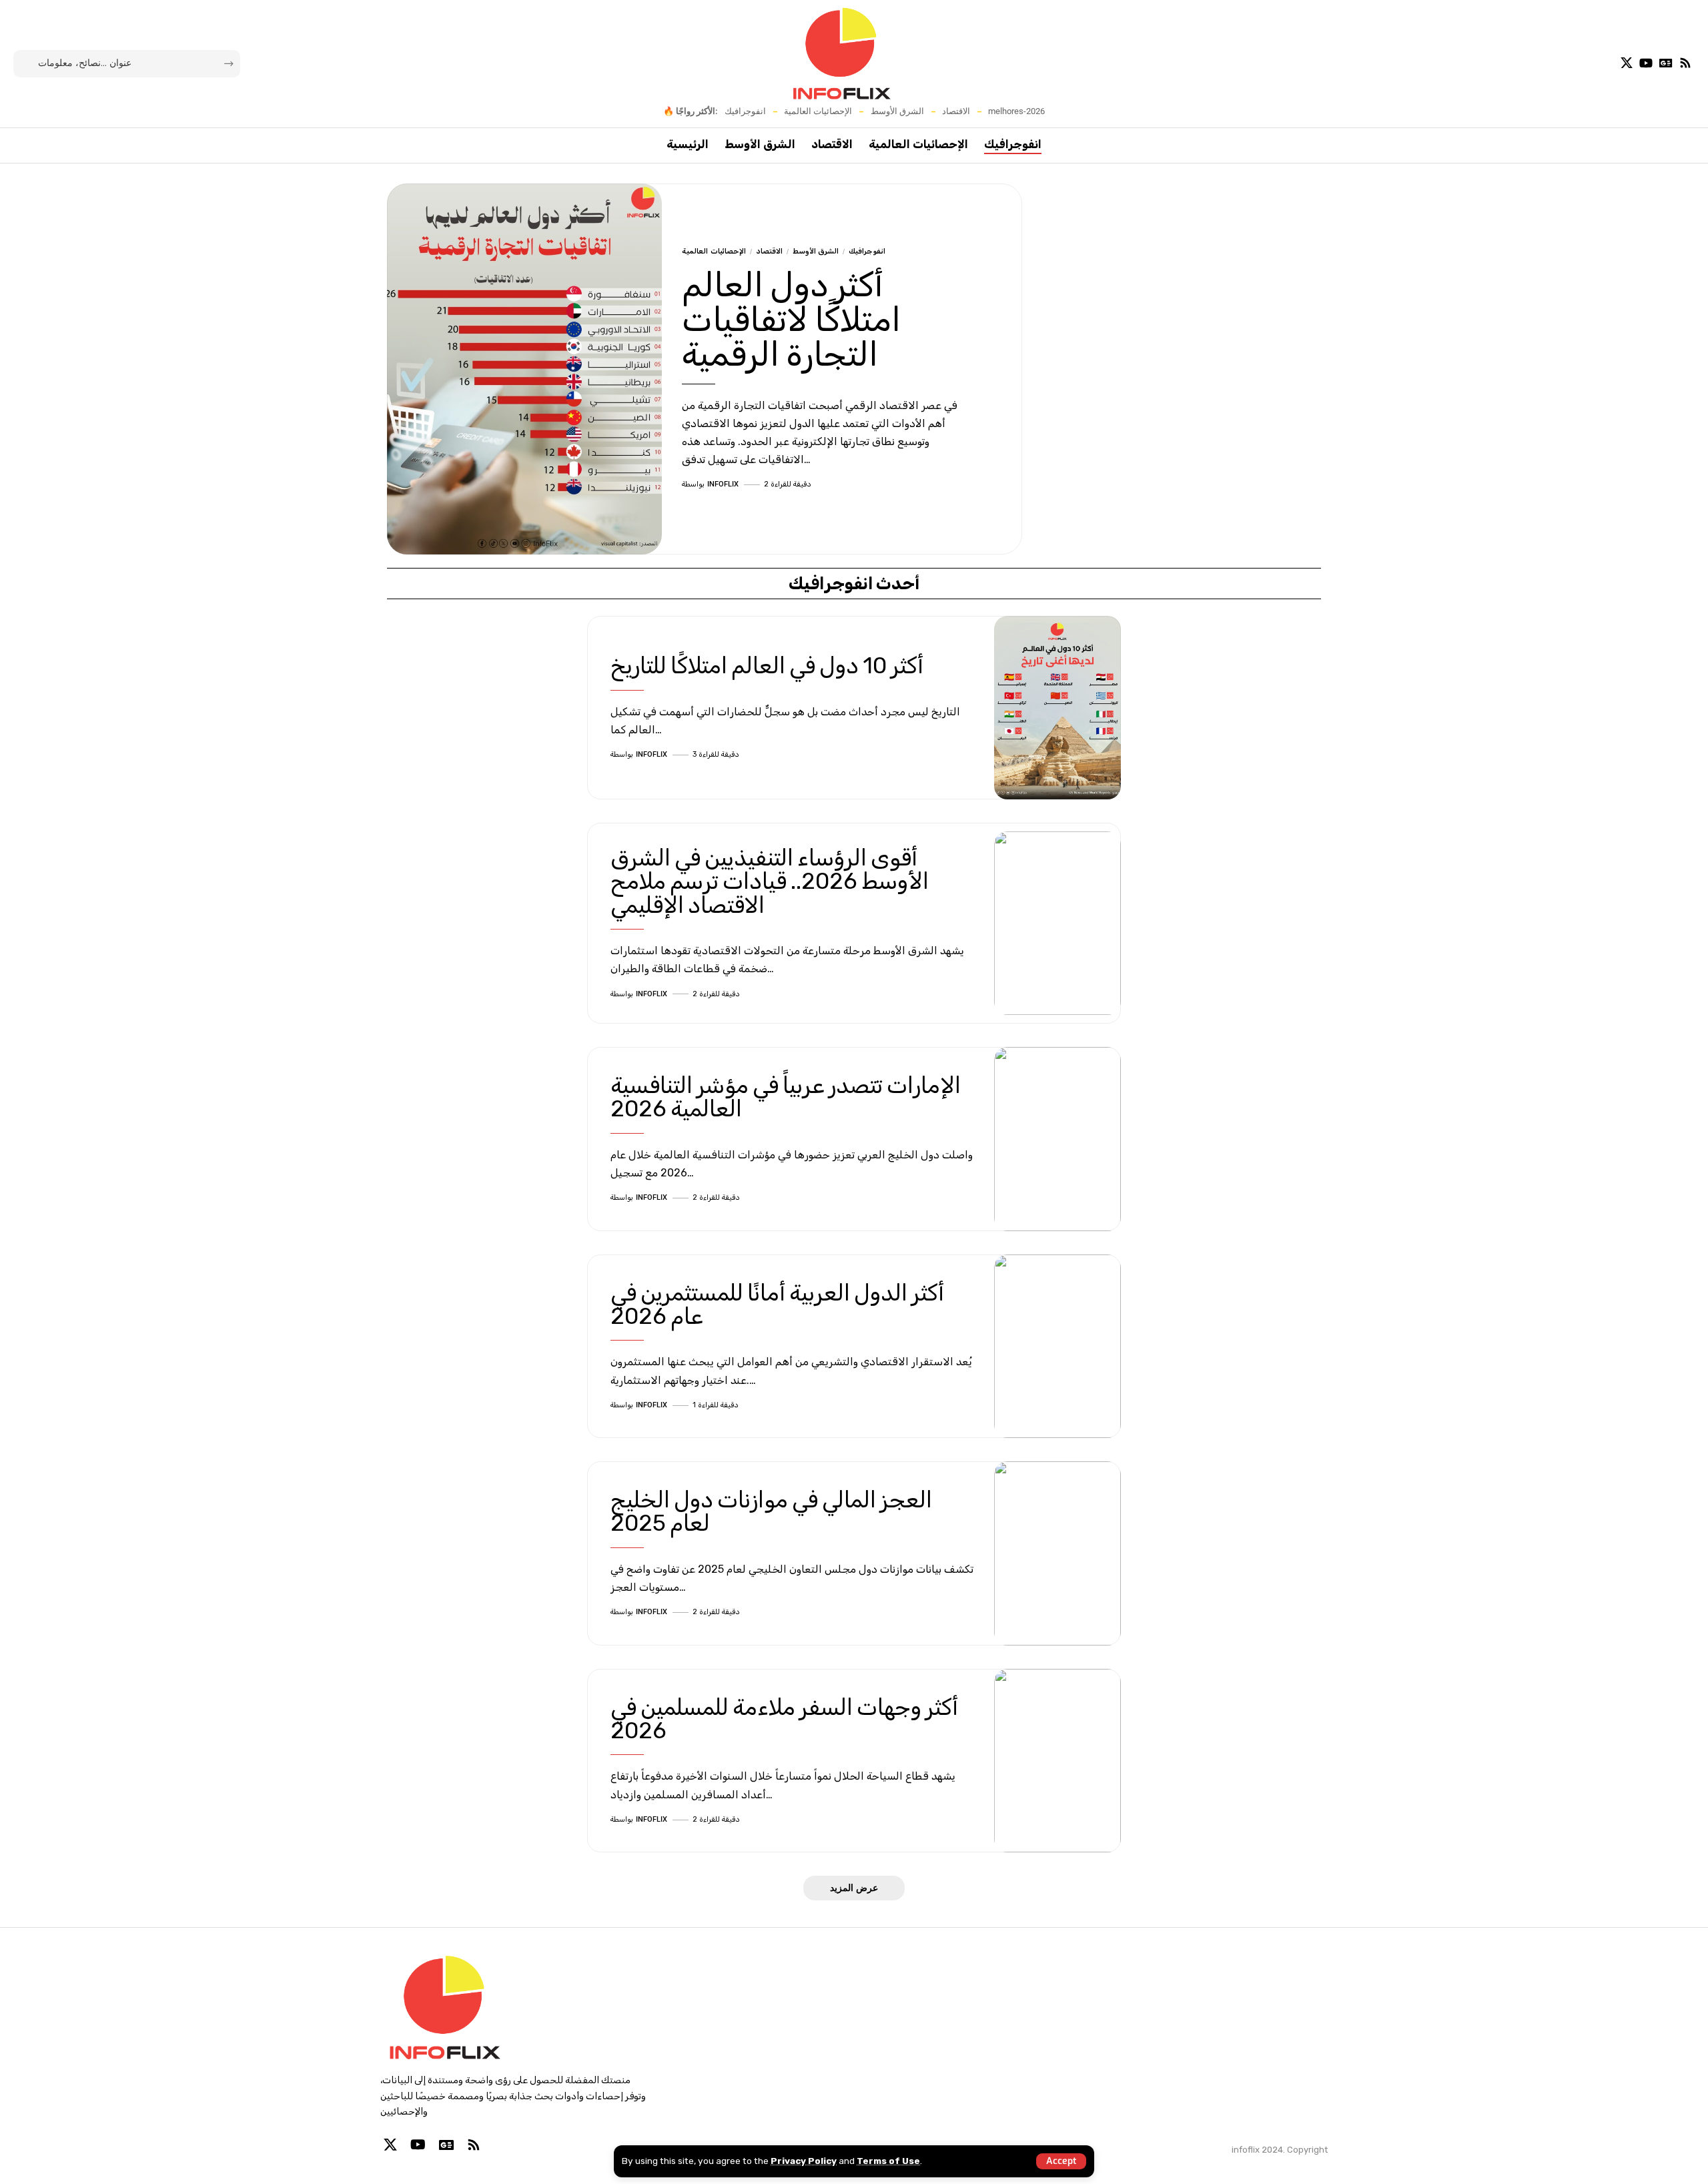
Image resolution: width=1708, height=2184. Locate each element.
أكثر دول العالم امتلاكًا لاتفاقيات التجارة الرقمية (791, 320)
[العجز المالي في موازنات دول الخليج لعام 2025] (1057, 1553)
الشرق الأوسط (897, 111)
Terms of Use (888, 2161)
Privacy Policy (804, 2161)
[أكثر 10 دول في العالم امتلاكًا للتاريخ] (1057, 708)
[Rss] (1685, 63)
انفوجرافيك (745, 111)
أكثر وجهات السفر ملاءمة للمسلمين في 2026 (784, 1719)
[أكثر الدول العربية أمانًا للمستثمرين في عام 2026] (1057, 1347)
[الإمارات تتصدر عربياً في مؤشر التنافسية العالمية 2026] (1057, 1139)
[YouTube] (1646, 63)
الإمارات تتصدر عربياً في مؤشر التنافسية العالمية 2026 (786, 1097)
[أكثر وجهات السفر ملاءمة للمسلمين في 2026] (1057, 1761)
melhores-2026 (1016, 111)
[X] (1627, 63)
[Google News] (1666, 63)
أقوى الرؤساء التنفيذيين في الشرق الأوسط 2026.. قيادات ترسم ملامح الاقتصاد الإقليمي (770, 881)
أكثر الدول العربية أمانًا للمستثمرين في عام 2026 (777, 1305)
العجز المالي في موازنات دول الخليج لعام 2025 (771, 1511)
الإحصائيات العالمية (818, 111)
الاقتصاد (956, 111)
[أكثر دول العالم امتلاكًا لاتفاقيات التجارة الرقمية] (524, 369)
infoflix (723, 484)
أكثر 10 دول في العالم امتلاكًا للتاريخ (767, 666)
